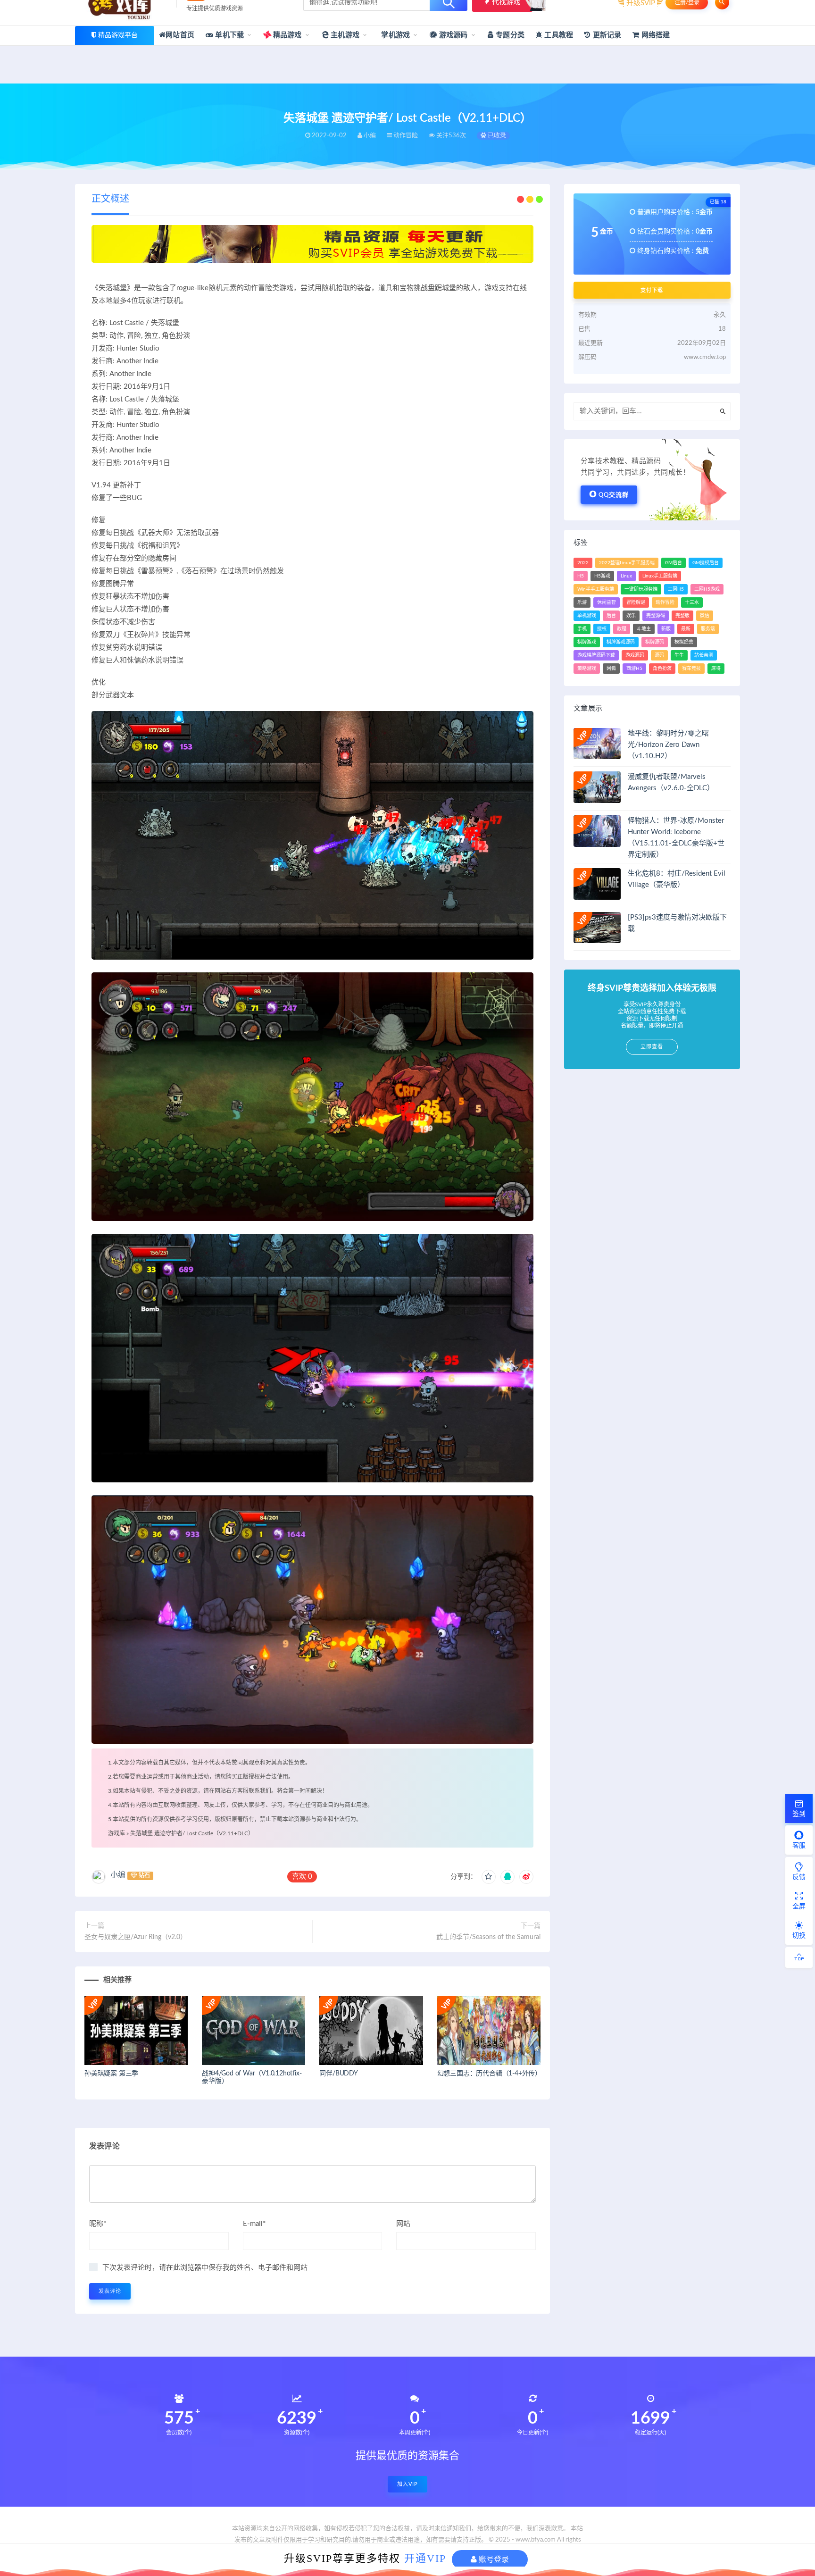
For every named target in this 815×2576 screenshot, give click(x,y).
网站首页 (180, 35)
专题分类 (509, 35)
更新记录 (606, 35)
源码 (659, 655)
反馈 (799, 1877)
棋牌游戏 (587, 642)
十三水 (692, 602)
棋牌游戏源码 (621, 642)
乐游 (582, 602)
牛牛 (679, 655)
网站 (403, 2224)
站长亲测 (704, 655)
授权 (602, 629)
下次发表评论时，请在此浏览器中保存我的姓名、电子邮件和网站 (205, 2268)
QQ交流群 (614, 495)
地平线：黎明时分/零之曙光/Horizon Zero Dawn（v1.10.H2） (668, 745)
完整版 (682, 616)
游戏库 (116, 1833)
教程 (622, 629)
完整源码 (656, 616)
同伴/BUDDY (338, 2074)
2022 (583, 563)
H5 (581, 576)
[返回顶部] (799, 1957)
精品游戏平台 (118, 35)
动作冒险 (665, 602)
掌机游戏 (395, 35)
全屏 (799, 1907)
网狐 (611, 669)
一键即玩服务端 (641, 589)
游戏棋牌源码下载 (596, 655)
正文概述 (110, 199)
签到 (799, 1814)
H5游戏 (602, 576)
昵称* (98, 2224)
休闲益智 (607, 602)
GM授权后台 (706, 563)
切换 (799, 1936)
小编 (118, 1875)
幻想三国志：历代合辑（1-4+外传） (489, 2074)
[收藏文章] (489, 1877)
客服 (799, 1846)
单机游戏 (587, 616)
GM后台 (674, 563)
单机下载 (229, 35)
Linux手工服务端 (660, 576)
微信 (705, 616)
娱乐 (631, 616)
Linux (626, 576)
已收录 (496, 136)
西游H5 (634, 669)
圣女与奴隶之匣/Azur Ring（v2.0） (136, 1937)
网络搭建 (655, 35)
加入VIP (407, 2484)
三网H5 (676, 589)
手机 (582, 629)
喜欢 (302, 1877)
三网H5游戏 (707, 589)
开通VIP (425, 2558)
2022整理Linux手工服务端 (627, 563)
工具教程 (558, 35)
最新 (686, 629)
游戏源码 (453, 35)
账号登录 (493, 2559)
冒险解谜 (636, 602)
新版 (666, 629)
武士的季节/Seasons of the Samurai (488, 1937)
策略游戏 (587, 669)
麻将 (716, 669)
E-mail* (254, 2224)
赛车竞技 (691, 669)
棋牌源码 (655, 642)
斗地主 (644, 629)
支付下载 (652, 290)
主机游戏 (344, 35)
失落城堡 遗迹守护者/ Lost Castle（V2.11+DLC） (192, 1833)
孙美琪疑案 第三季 (111, 2074)
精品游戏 (287, 35)
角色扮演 (662, 669)
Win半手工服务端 (596, 589)
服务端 (708, 629)
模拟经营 (684, 642)
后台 (611, 616)
